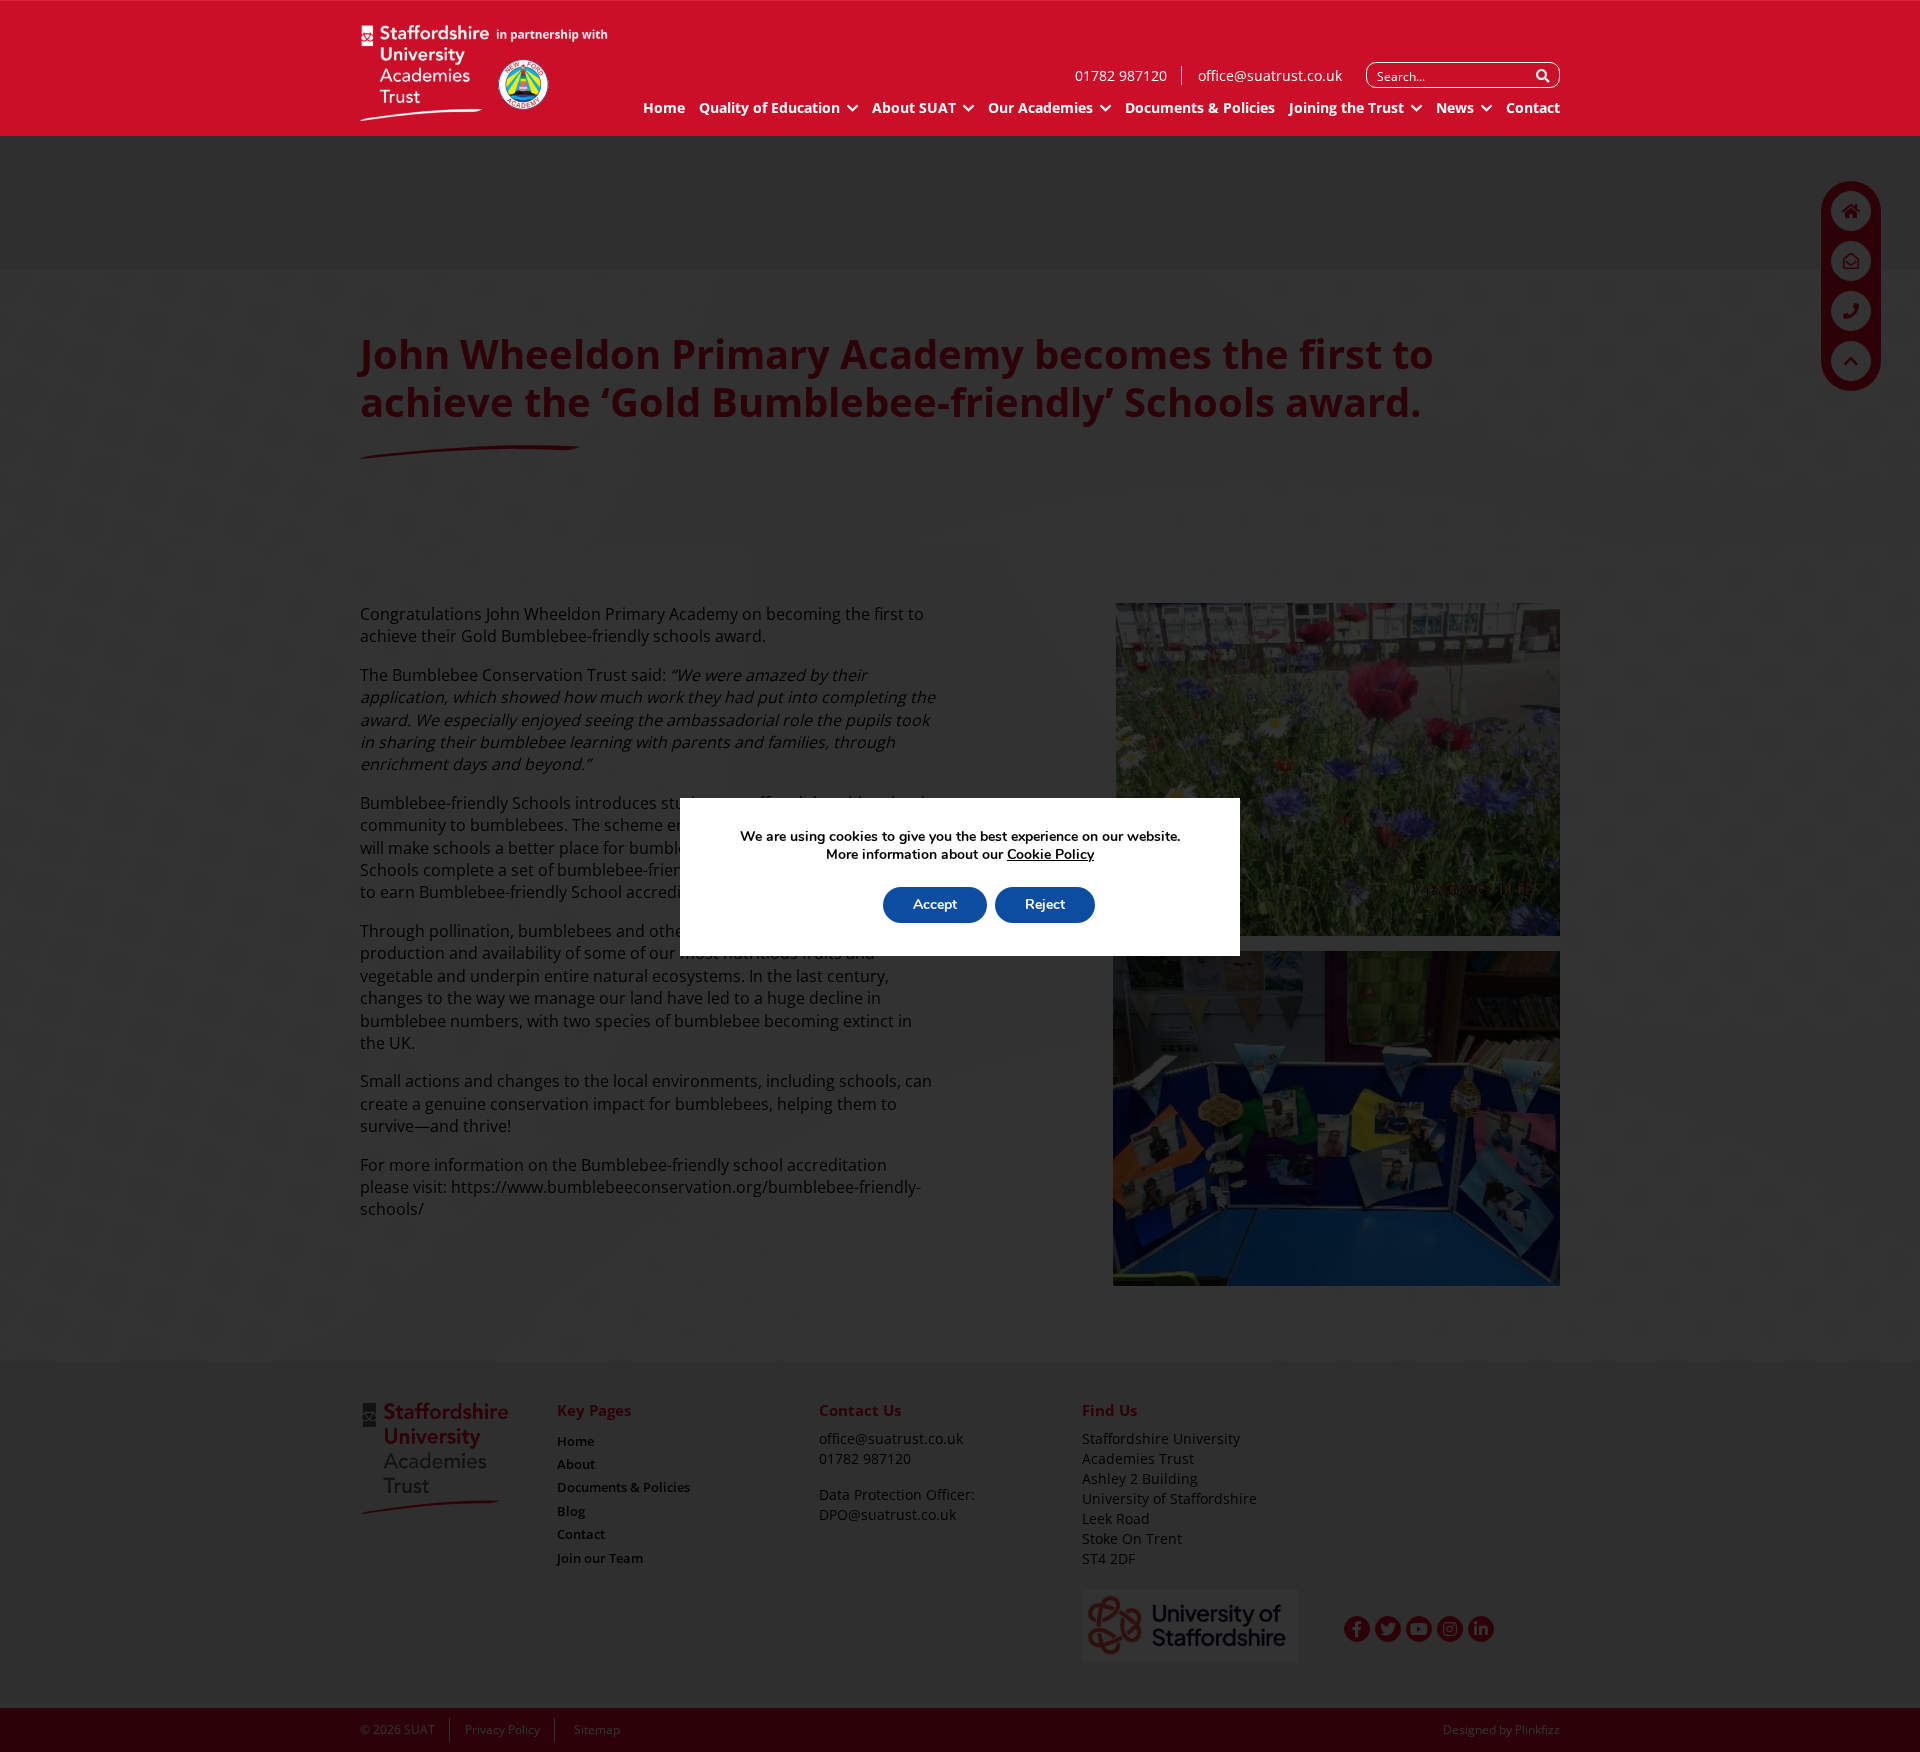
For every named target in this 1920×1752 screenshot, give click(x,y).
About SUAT (914, 107)
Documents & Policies (1200, 107)
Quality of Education (769, 107)
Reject (1045, 904)
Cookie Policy (1050, 854)
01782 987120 (1121, 75)
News (1455, 107)
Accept (935, 904)
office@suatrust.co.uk (1270, 75)
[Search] (1542, 76)
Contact (1533, 107)
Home (664, 107)
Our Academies (1040, 107)
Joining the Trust (1346, 107)
